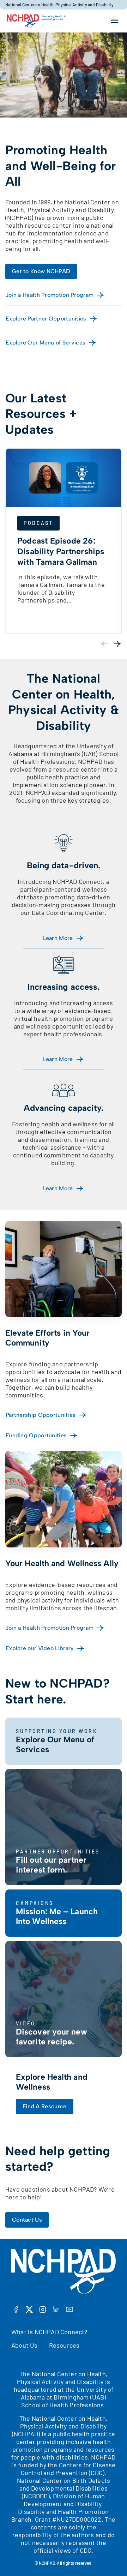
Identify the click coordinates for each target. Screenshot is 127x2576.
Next (117, 644)
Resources (64, 2345)
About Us (25, 2345)
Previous (104, 644)
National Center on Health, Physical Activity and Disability (59, 5)
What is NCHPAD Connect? (49, 2332)
